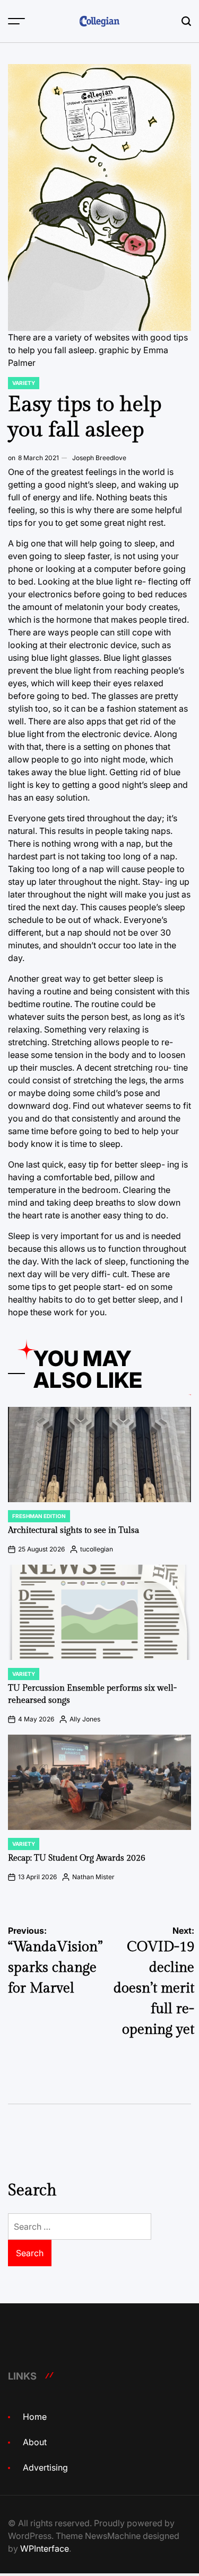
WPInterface (45, 2548)
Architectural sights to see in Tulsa (73, 1531)
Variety (24, 383)
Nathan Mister (93, 1877)
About (35, 2442)
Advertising (45, 2467)
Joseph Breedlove (99, 458)
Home (35, 2417)
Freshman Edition (39, 1516)
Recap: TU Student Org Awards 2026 (77, 1858)
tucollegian (97, 1549)
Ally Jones (85, 1719)
